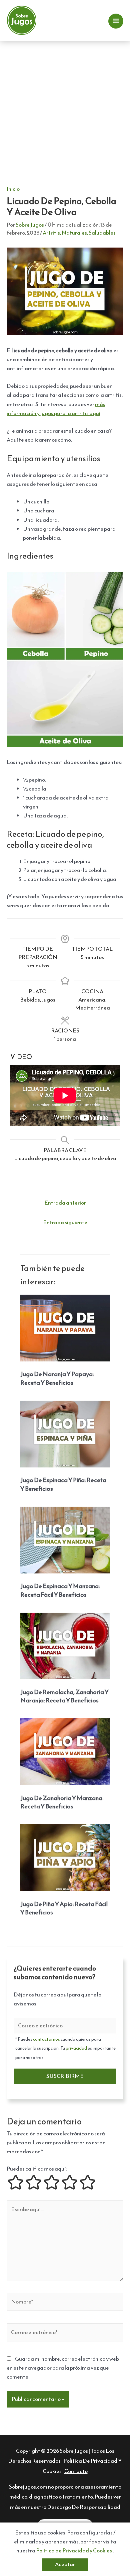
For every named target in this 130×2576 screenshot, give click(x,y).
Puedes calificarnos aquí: (37, 2169)
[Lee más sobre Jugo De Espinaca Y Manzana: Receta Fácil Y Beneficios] (65, 1539)
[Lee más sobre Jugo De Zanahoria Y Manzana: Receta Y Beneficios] (65, 1751)
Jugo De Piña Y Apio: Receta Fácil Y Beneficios (64, 1908)
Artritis (51, 233)
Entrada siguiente (65, 1222)
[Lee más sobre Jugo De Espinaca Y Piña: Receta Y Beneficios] (65, 1433)
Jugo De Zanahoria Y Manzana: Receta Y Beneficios (62, 1802)
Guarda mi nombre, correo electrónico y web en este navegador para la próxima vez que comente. (63, 2368)
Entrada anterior (65, 1203)
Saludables (102, 233)
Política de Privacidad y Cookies (74, 2551)
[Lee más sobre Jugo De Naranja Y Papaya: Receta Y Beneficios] (65, 1327)
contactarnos (46, 2039)
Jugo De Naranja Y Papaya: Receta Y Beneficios (57, 1378)
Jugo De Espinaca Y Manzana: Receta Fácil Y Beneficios (60, 1590)
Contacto (76, 2471)
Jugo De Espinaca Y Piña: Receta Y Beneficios (63, 1484)
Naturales (74, 233)
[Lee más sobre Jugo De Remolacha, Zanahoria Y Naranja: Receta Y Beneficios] (65, 1645)
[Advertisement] (65, 109)
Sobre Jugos (74, 2451)
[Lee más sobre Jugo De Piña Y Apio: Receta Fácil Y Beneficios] (65, 1857)
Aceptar (65, 2564)
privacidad (76, 2048)
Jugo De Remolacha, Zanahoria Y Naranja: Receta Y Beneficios (64, 1696)
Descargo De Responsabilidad (84, 2507)
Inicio (13, 189)
